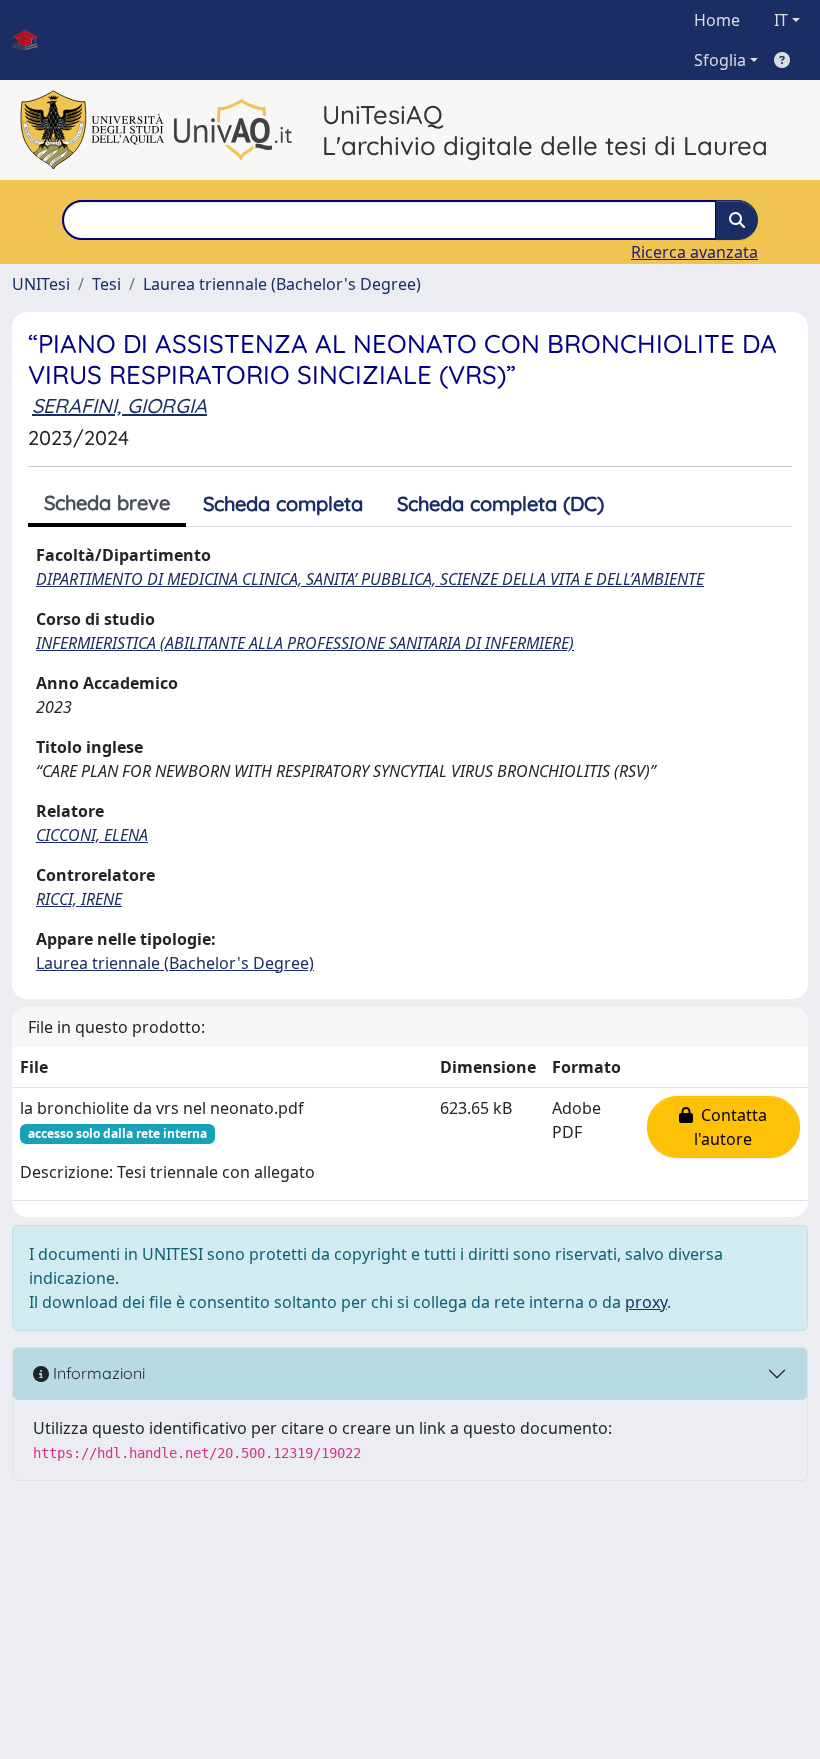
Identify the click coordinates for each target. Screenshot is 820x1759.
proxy (646, 1302)
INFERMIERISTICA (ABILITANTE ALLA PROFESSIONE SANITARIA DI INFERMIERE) (305, 643)
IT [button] (781, 20)
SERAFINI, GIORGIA (119, 405)
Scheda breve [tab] (107, 502)
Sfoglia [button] (720, 60)
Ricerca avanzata (694, 252)
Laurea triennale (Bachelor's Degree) (282, 284)
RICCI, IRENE (79, 899)
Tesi (106, 284)
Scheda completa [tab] (283, 503)
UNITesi (41, 284)
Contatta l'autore (730, 1127)
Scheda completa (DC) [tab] (500, 503)
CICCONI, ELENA (92, 835)
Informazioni (97, 1373)
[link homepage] (33, 40)
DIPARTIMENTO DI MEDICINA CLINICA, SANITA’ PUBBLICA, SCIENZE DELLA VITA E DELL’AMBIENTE (370, 579)
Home (717, 20)
